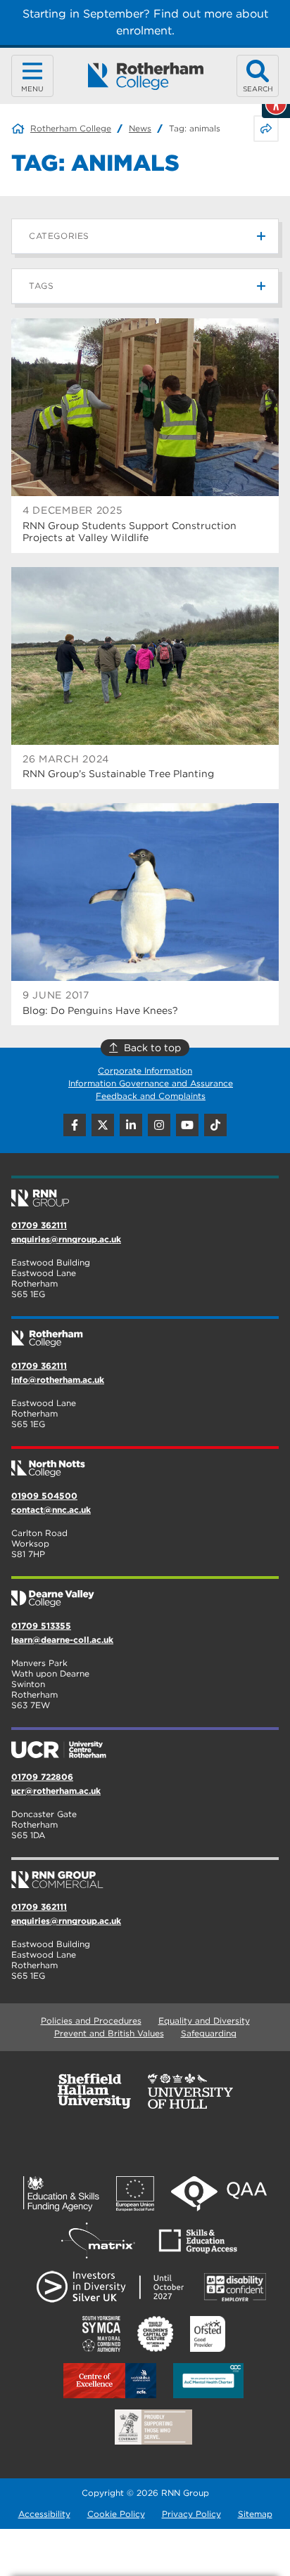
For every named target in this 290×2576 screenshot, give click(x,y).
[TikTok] (215, 1125)
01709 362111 (39, 1225)
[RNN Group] (145, 1192)
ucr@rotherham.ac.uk (56, 1791)
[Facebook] (75, 1125)
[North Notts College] (145, 1463)
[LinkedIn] (131, 1125)
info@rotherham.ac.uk (58, 1380)
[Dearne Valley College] (145, 1593)
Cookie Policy (116, 2514)
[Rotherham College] (145, 76)
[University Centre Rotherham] (145, 1744)
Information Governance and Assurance (151, 1083)
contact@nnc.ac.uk (51, 1510)
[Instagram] (159, 1125)
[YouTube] (187, 1125)
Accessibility (44, 2514)
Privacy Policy (191, 2514)
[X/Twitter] (103, 1125)
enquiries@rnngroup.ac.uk (66, 1239)
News (140, 128)
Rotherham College (71, 128)
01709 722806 (42, 1777)
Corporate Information (145, 1071)
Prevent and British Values (109, 2033)
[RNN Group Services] (145, 1874)
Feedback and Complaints (151, 1096)
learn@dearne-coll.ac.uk (62, 1640)
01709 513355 (41, 1626)
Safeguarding (209, 2033)
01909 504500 (44, 1496)
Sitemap (255, 2514)
